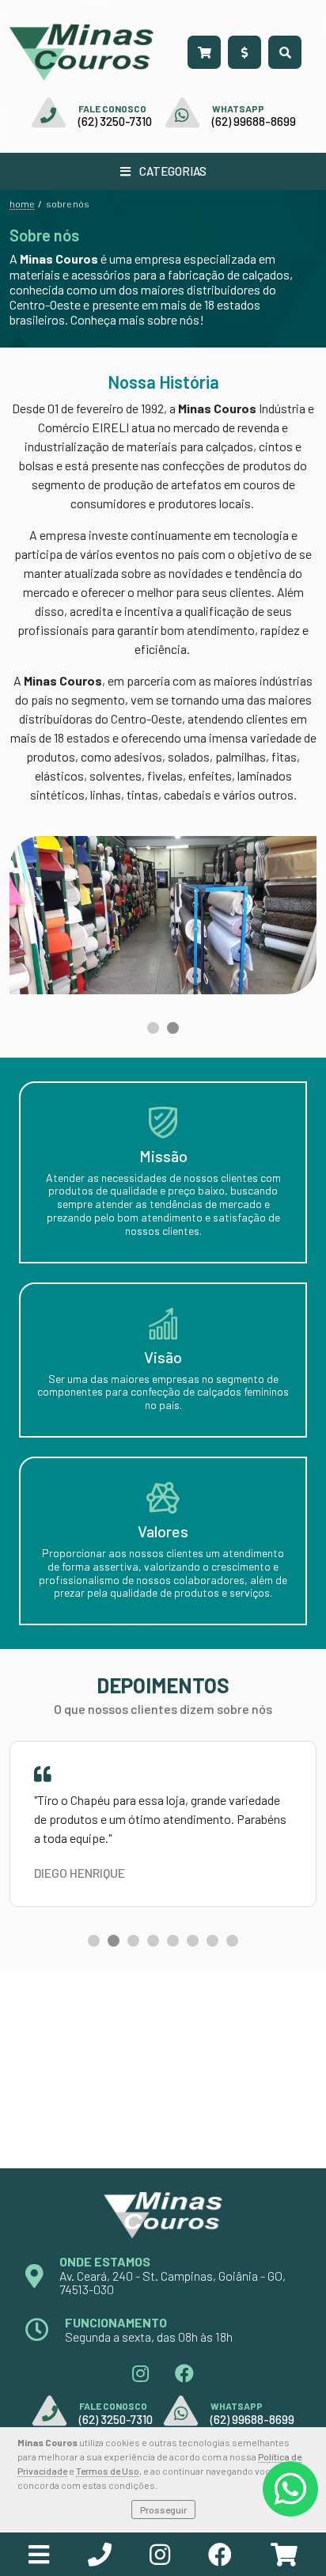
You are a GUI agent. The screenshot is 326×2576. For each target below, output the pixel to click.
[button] (153, 1028)
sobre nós (68, 203)
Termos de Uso (108, 2471)
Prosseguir (163, 2510)
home (22, 203)
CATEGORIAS (172, 171)
